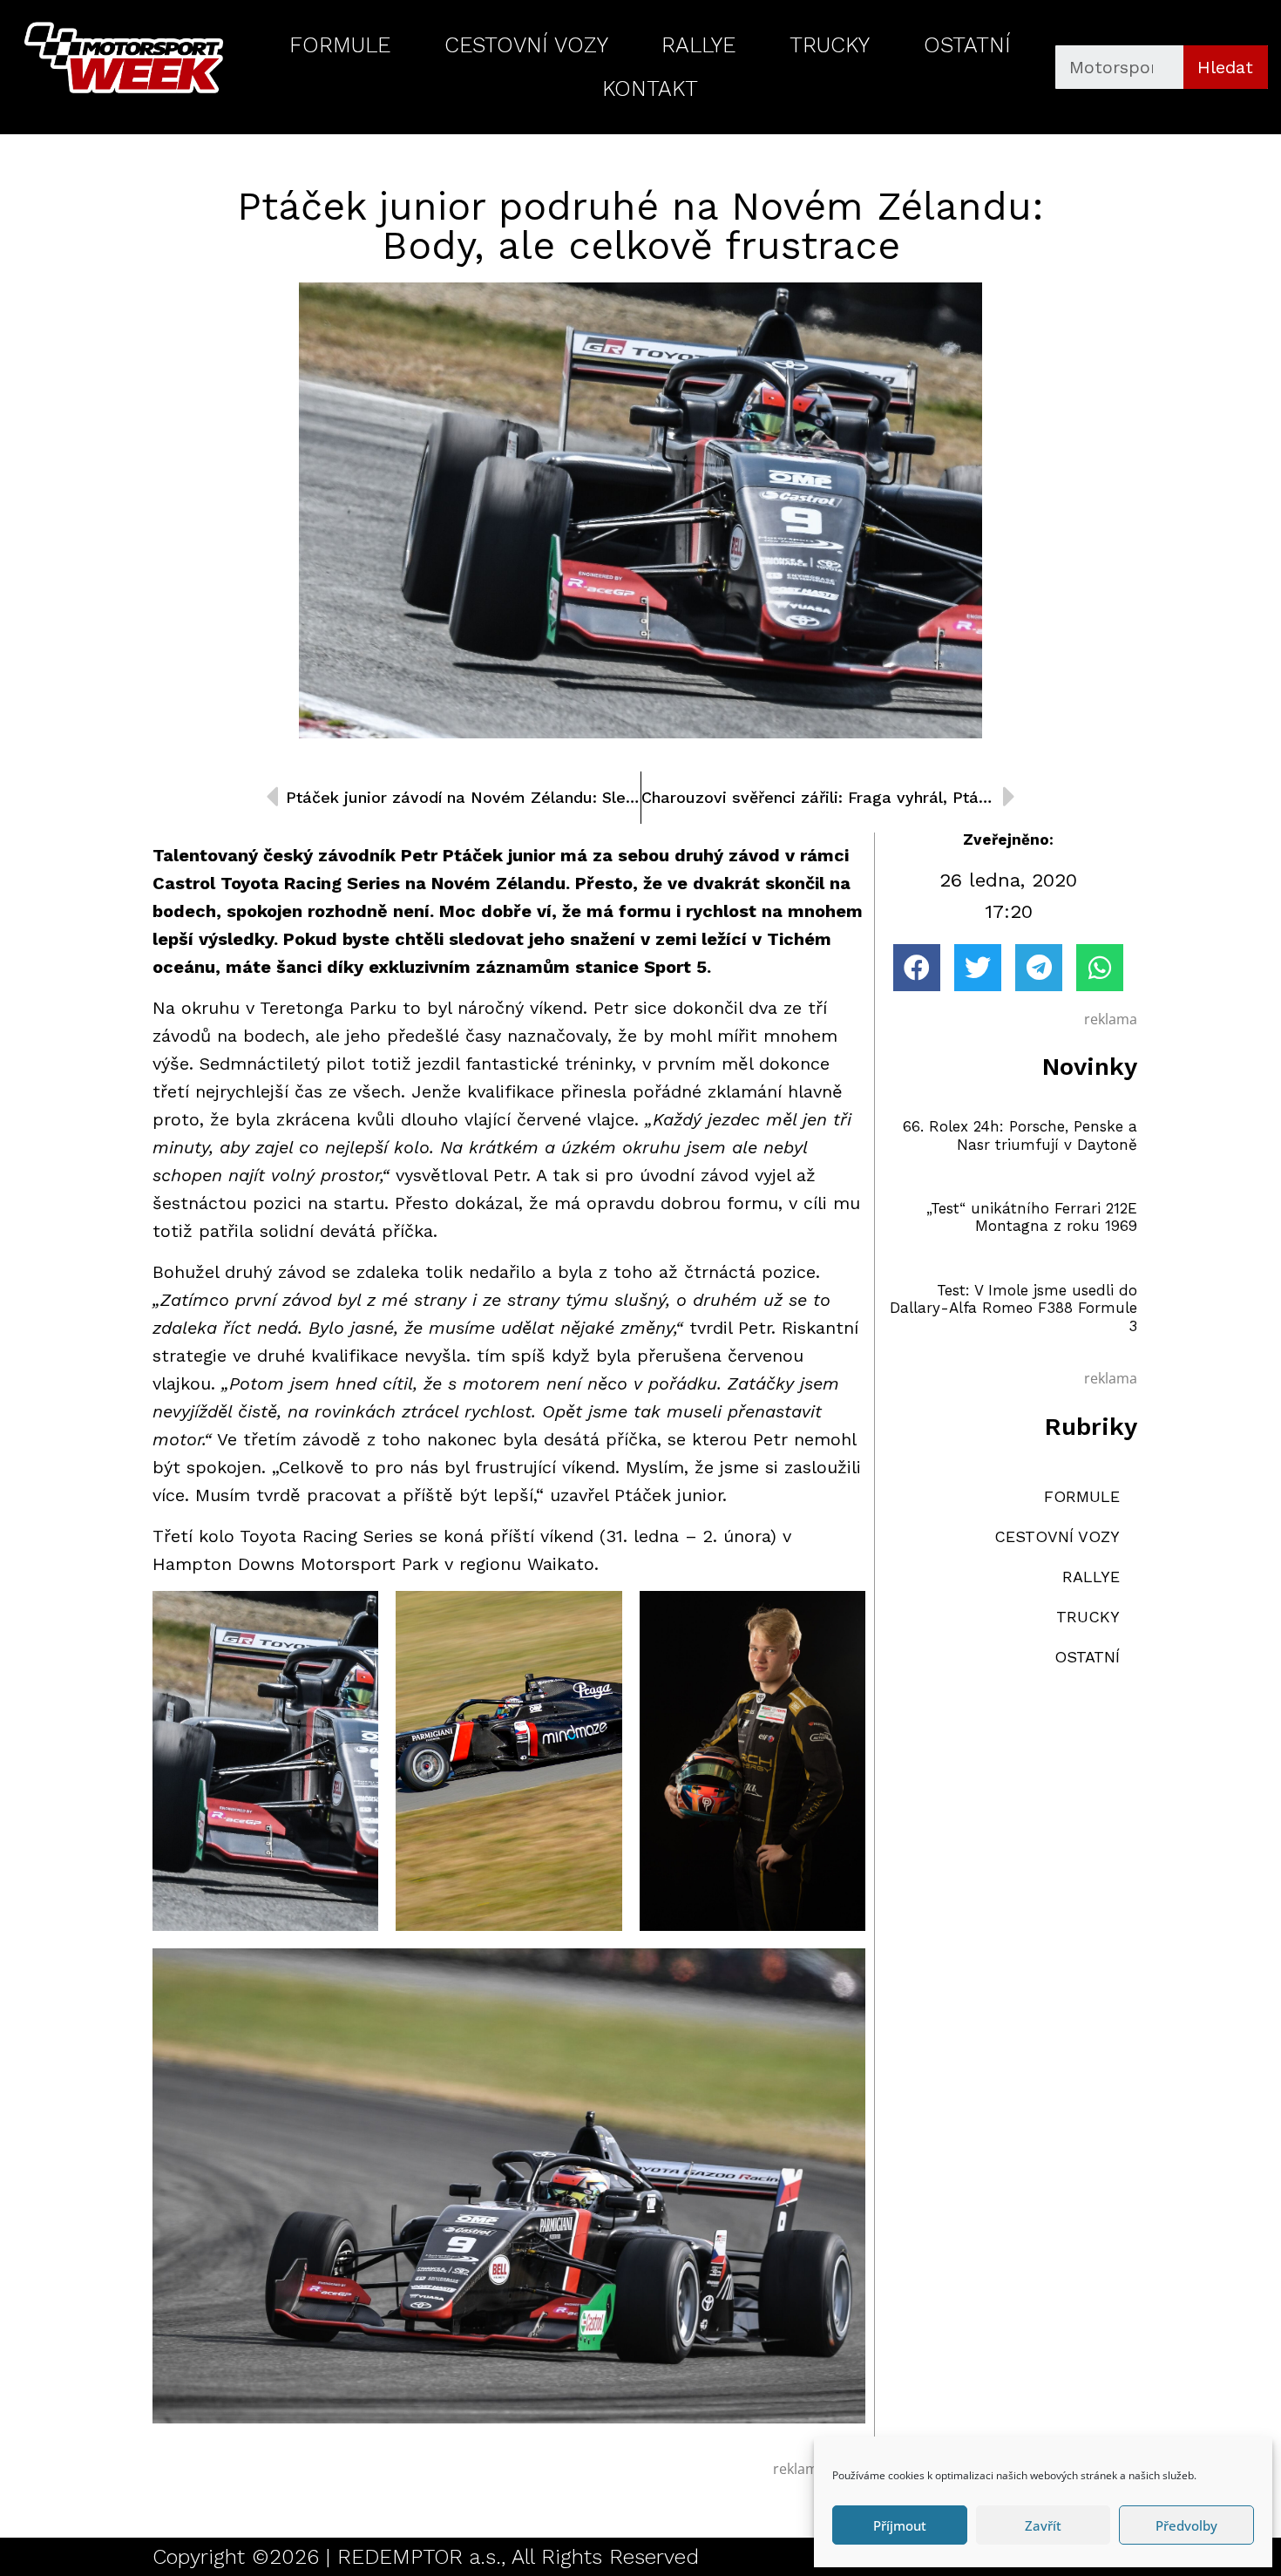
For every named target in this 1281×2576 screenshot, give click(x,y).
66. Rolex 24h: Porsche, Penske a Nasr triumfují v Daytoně (1020, 1135)
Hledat (1225, 67)
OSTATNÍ (967, 45)
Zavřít (1043, 2525)
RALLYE (698, 45)
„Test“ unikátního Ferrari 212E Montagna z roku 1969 (1032, 1217)
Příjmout (900, 2525)
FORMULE (340, 45)
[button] (917, 968)
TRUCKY (830, 45)
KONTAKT (650, 88)
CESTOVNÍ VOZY (526, 45)
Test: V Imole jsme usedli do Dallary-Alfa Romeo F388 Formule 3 (1013, 1308)
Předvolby (1186, 2525)
